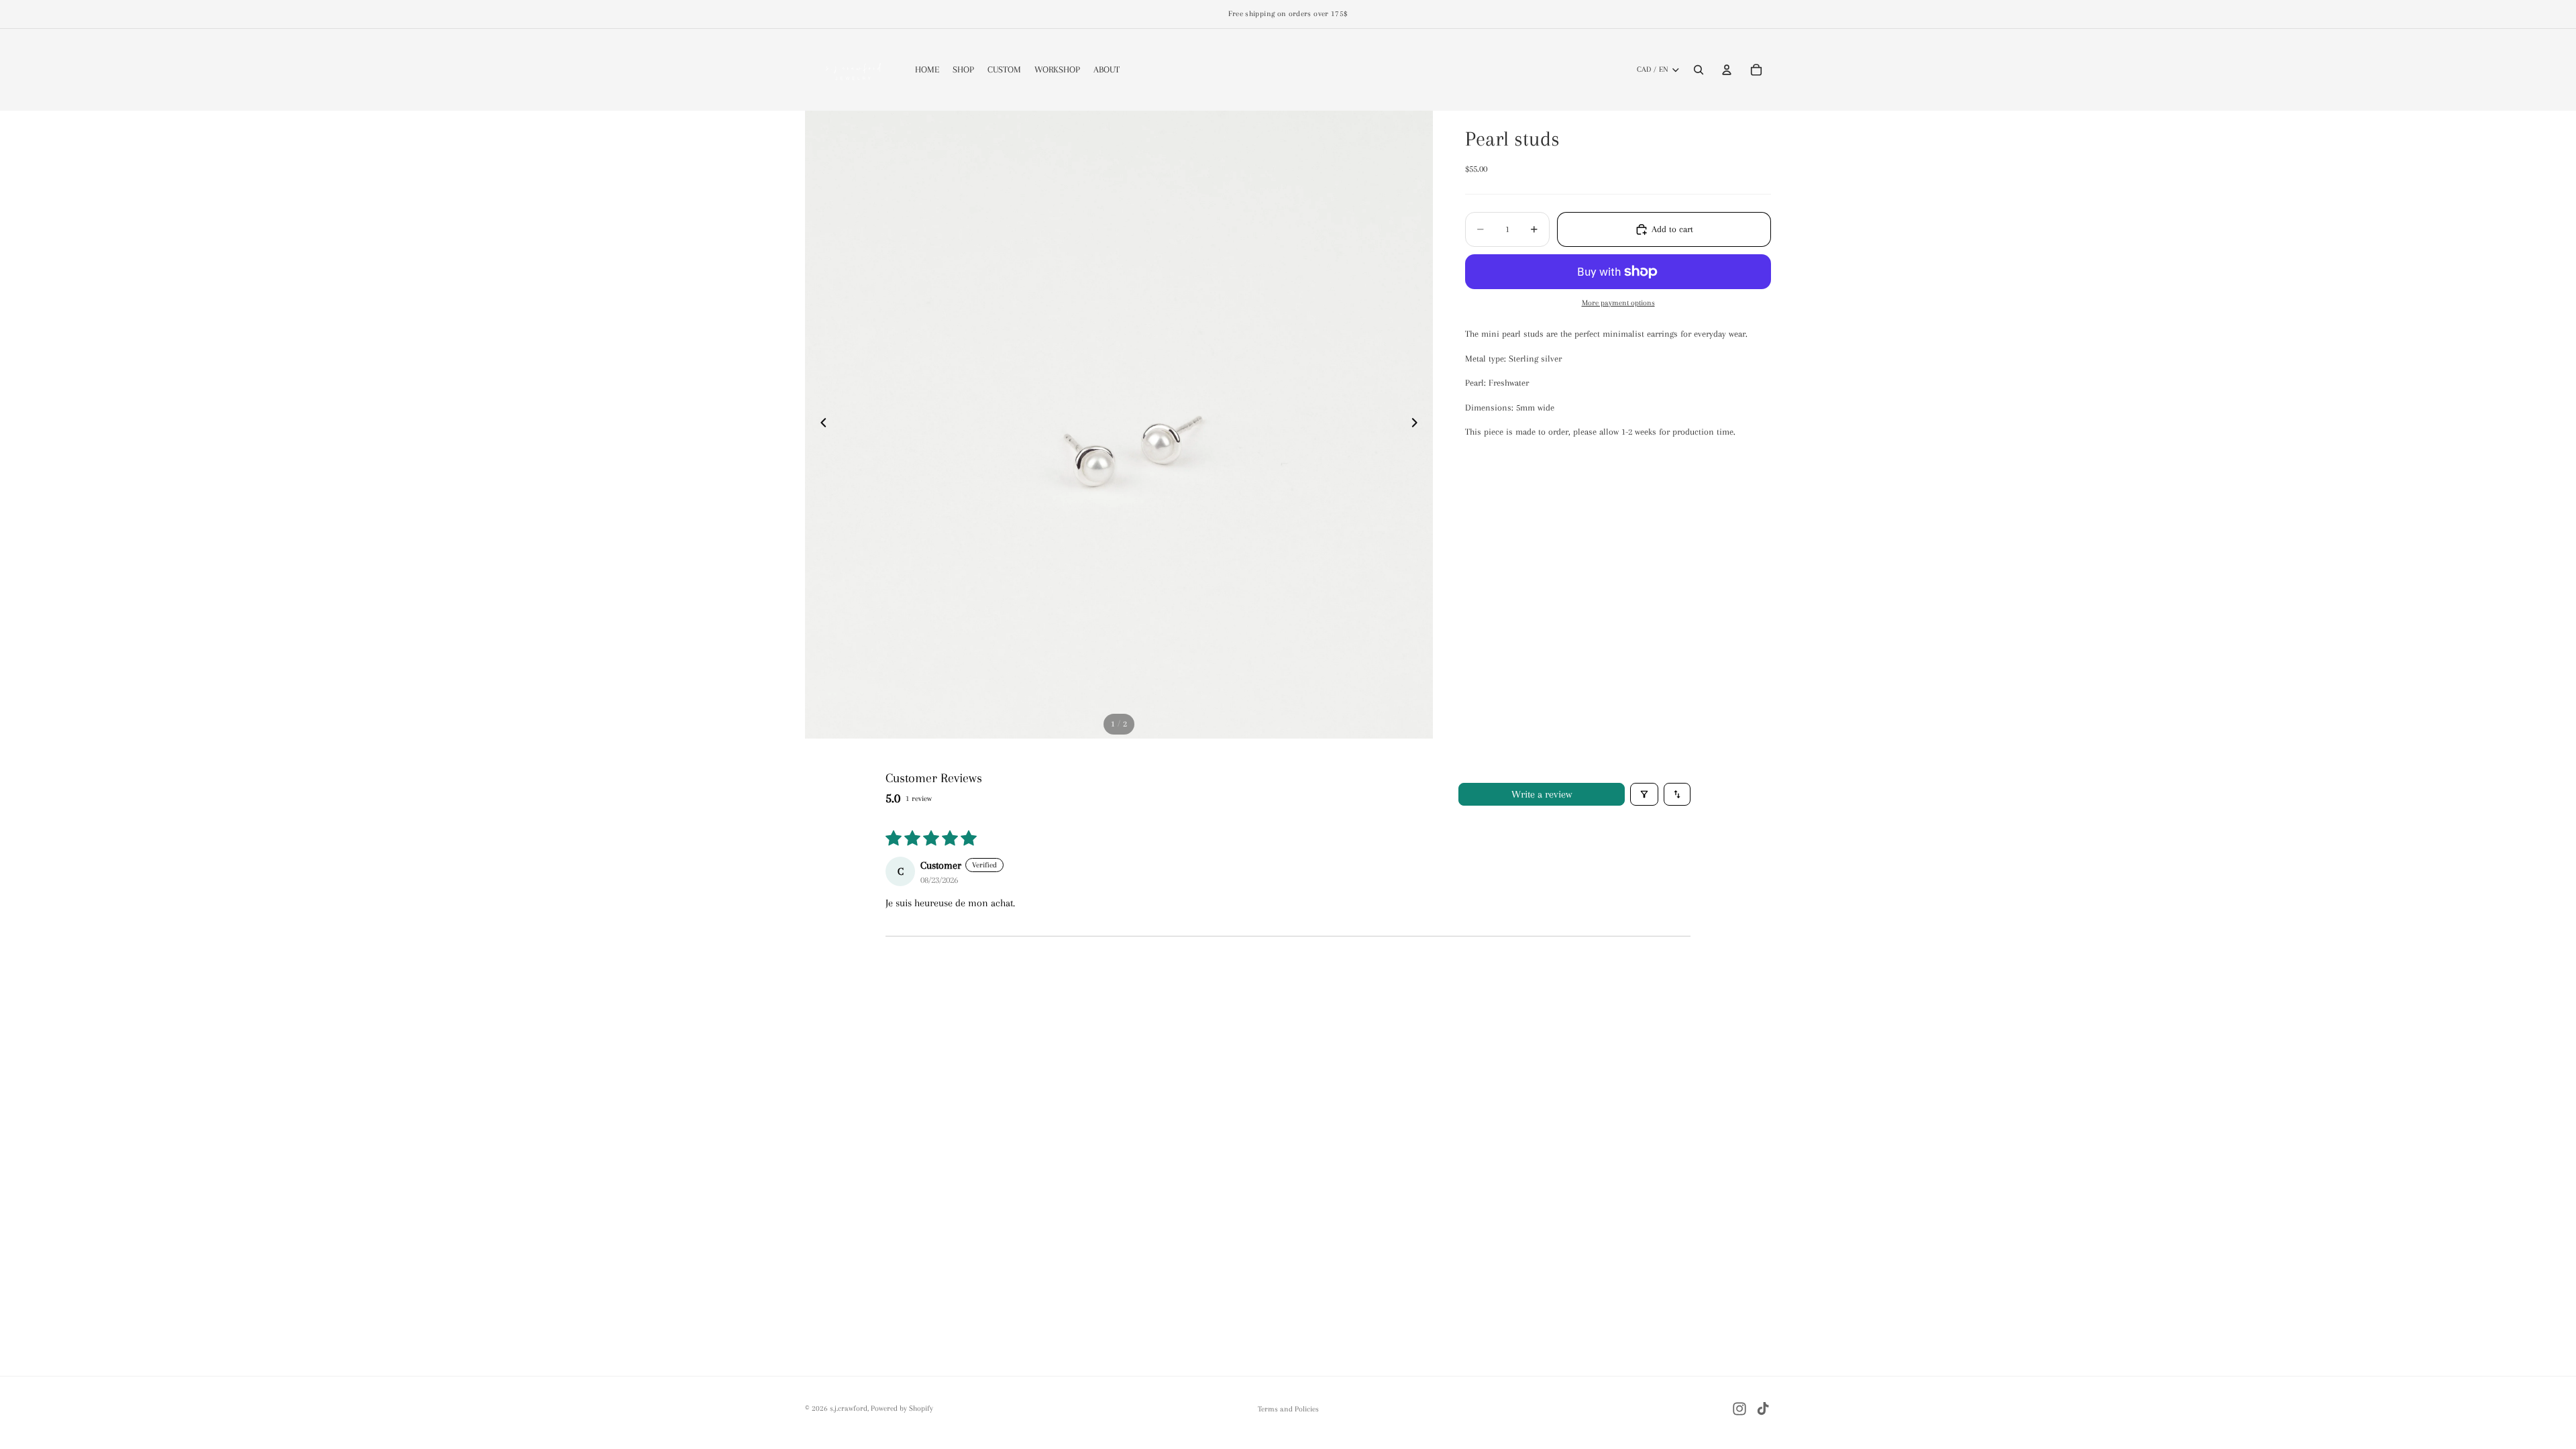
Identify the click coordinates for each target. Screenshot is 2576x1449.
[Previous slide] (820, 425)
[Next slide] (1418, 425)
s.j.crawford (849, 1408)
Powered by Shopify (902, 1408)
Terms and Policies (1288, 1409)
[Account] (1727, 70)
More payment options (1618, 303)
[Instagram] (1739, 1409)
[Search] (1699, 70)
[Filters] (1644, 794)
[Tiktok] (1763, 1409)
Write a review (1542, 794)
